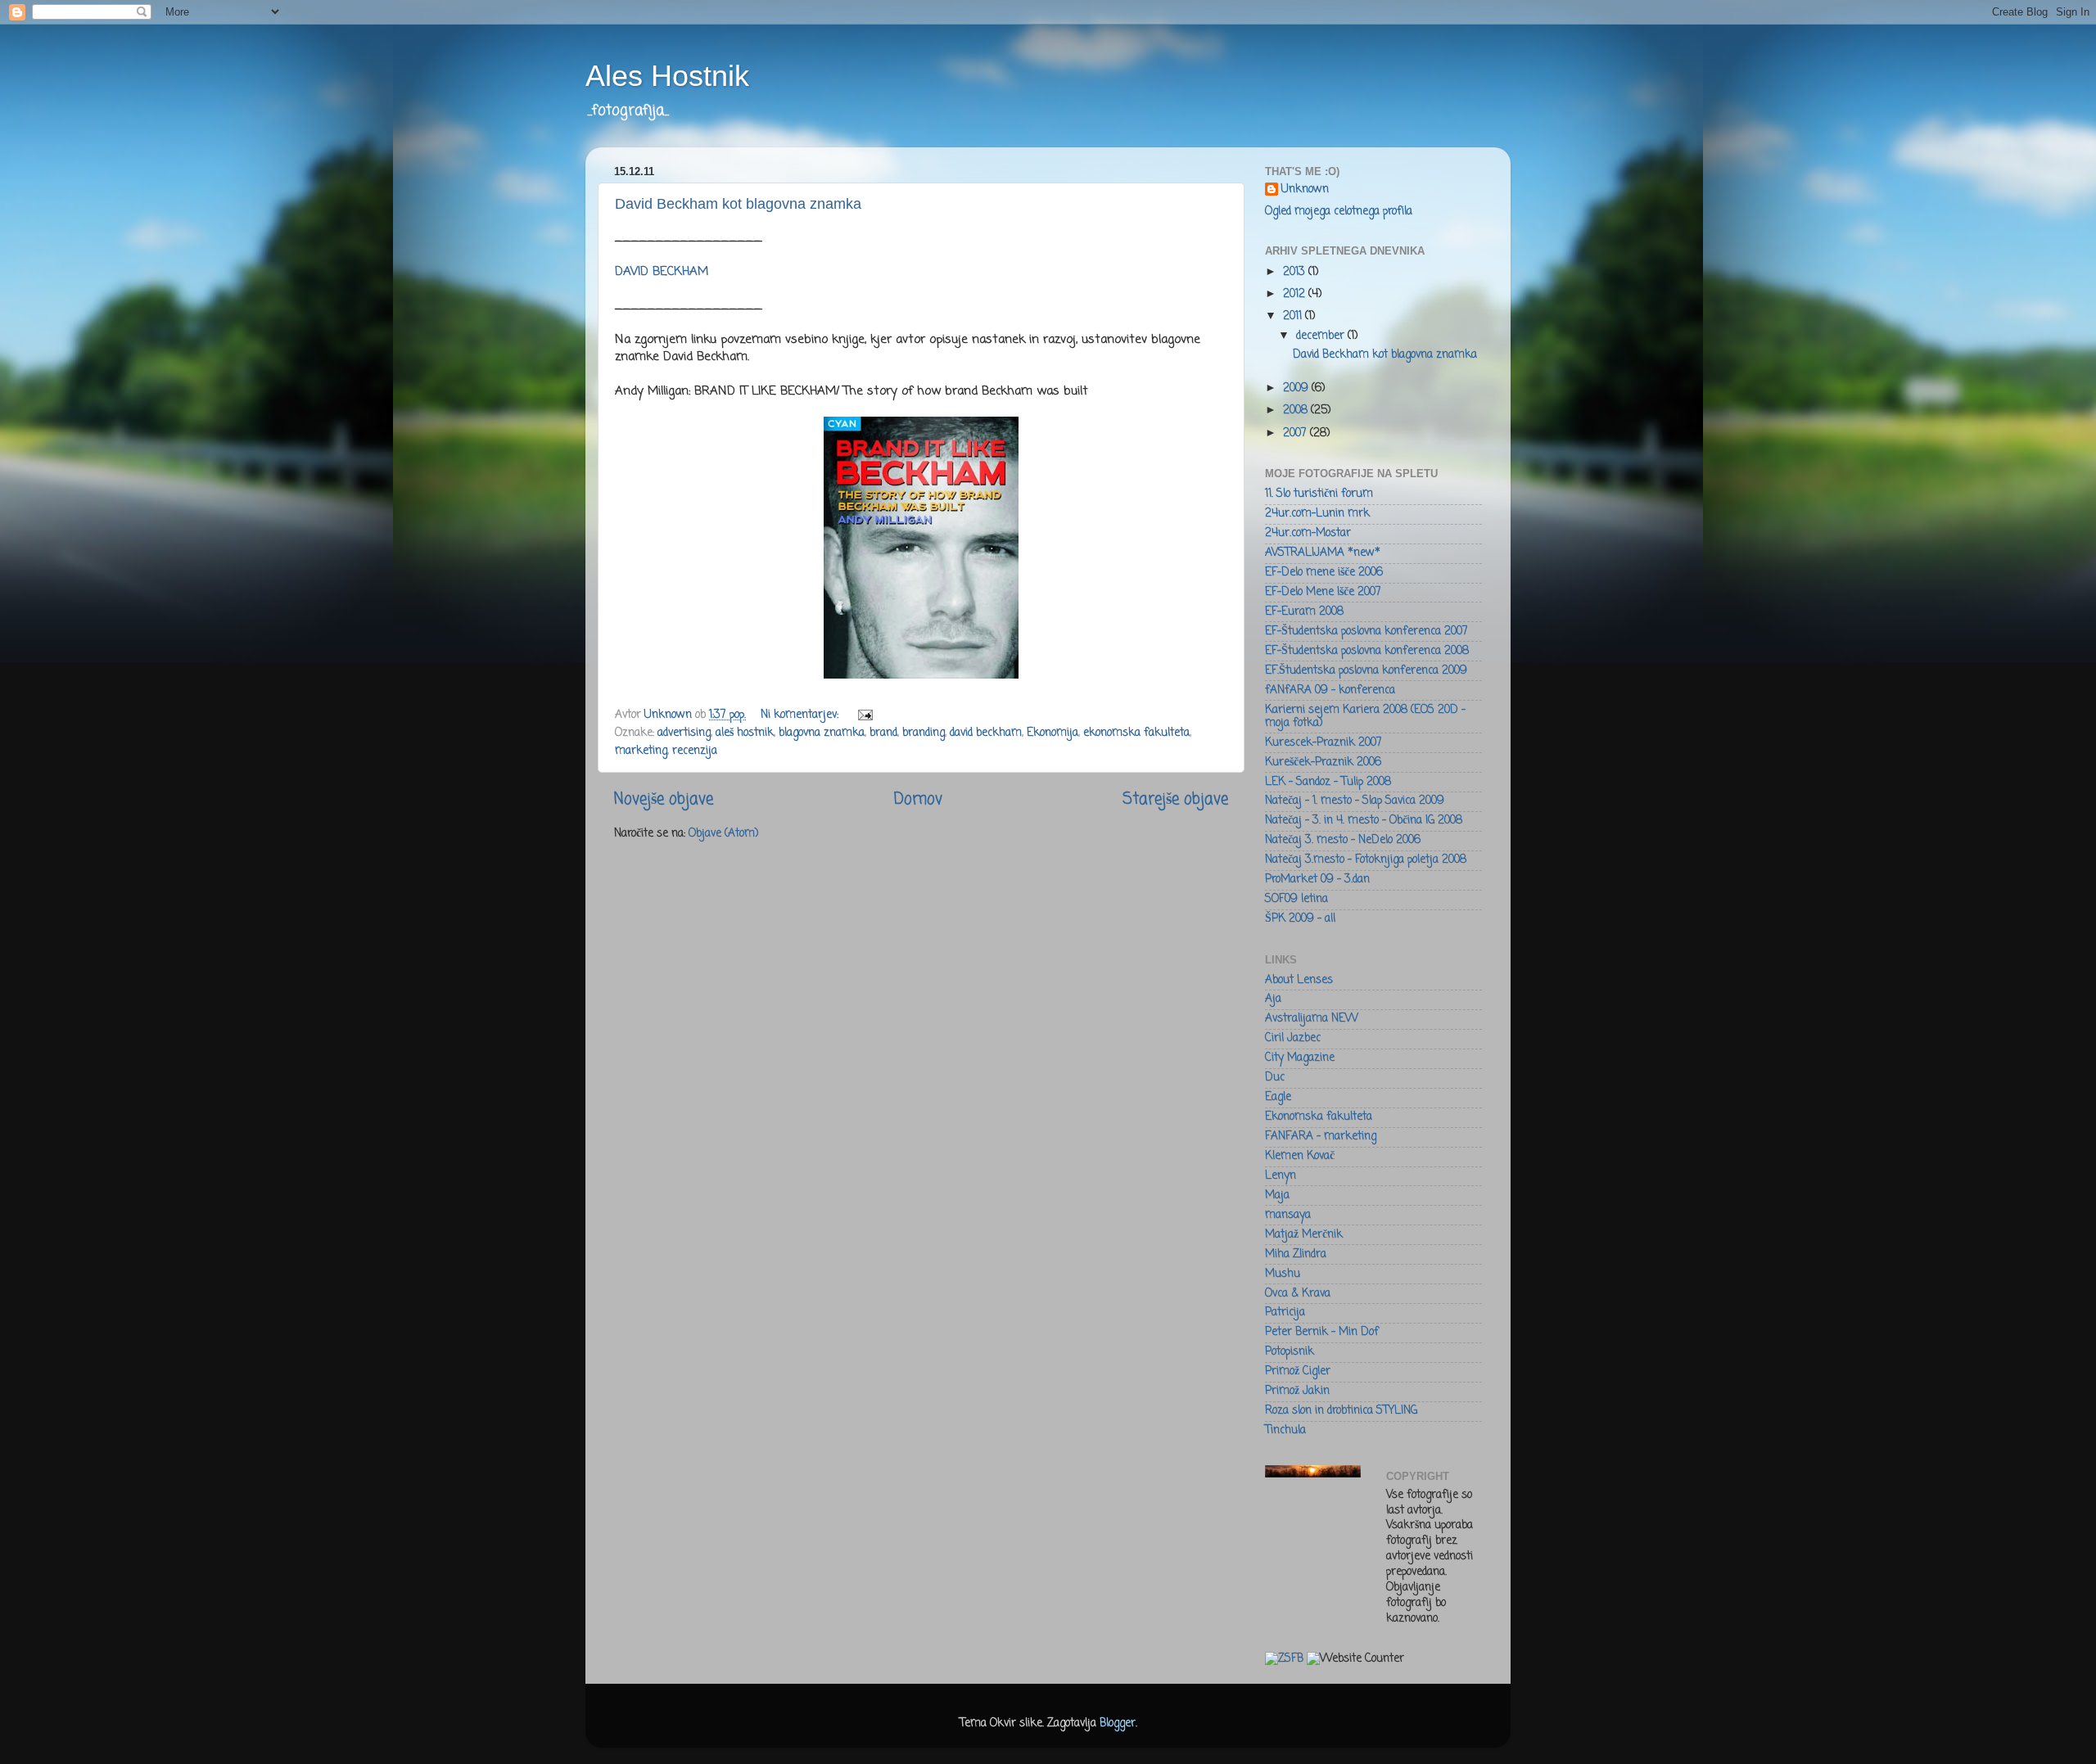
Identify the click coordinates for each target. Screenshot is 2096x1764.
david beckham (986, 733)
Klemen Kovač (1300, 1156)
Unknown (1305, 190)
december (1322, 336)
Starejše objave (1175, 800)
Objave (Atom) (723, 834)
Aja (1273, 999)
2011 (1294, 316)
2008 (1297, 411)
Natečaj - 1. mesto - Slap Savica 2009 (1355, 801)
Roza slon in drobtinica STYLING (1341, 1411)
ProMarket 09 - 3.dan (1317, 880)
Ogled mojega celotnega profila (1339, 212)
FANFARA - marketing (1321, 1137)
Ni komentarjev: (801, 715)
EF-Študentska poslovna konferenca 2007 (1366, 632)
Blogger (1118, 1723)
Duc (1275, 1078)
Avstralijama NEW (1312, 1019)
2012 (1296, 294)
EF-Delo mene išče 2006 (1324, 573)
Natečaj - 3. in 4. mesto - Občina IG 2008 (1364, 821)
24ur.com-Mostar (1308, 533)
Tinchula (1285, 1430)
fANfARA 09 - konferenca (1330, 690)
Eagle (1278, 1097)
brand (883, 733)
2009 (1297, 388)
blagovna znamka (822, 733)
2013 (1296, 272)
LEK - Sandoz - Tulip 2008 (1328, 782)
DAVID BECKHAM (662, 272)
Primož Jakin (1297, 1391)
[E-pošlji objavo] (864, 715)
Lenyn (1281, 1176)
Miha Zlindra (1296, 1254)
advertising (684, 733)
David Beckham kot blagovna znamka (738, 204)
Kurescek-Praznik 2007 (1324, 743)
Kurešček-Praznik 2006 (1323, 762)
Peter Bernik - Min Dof (1322, 1332)
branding (924, 733)
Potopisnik (1290, 1352)
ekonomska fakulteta (1136, 733)
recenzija (695, 751)
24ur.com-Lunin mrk (1317, 514)
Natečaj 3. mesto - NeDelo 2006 (1343, 840)
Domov (918, 800)
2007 (1296, 433)
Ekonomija (1053, 733)
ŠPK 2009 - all (1300, 919)
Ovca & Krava (1298, 1294)
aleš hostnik (745, 733)
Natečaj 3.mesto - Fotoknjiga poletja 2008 (1366, 860)
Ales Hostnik (667, 76)
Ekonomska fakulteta (1319, 1117)
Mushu (1283, 1274)
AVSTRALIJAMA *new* (1323, 553)
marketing (641, 751)
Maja (1277, 1196)
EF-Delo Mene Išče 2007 (1323, 592)
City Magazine (1300, 1058)
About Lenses (1299, 980)
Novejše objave (664, 800)
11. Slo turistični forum (1319, 494)
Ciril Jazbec (1293, 1038)
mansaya (1288, 1215)
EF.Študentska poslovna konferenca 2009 (1366, 671)
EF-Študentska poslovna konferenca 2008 (1367, 651)
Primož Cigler (1298, 1371)
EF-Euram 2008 (1304, 612)
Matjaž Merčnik (1304, 1235)
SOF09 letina (1296, 899)
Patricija (1285, 1313)
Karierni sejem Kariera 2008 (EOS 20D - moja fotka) (1365, 717)
